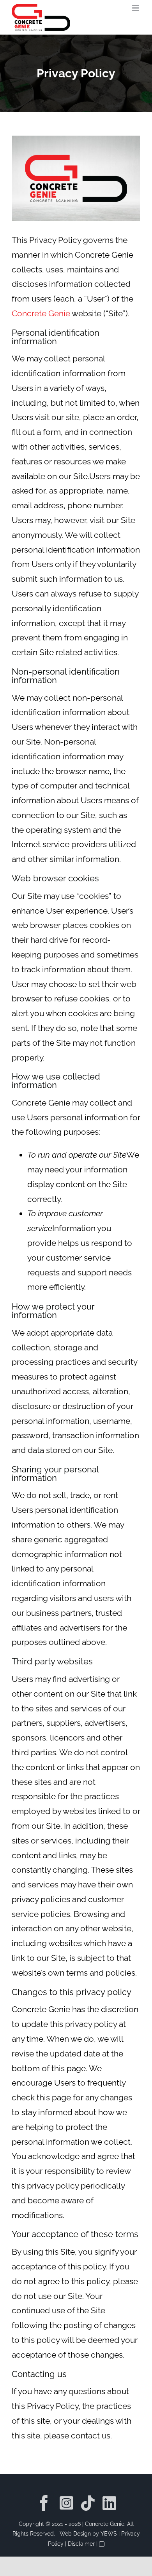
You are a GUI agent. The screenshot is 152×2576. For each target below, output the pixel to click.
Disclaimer (81, 2544)
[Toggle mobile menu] (136, 8)
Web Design (75, 2534)
